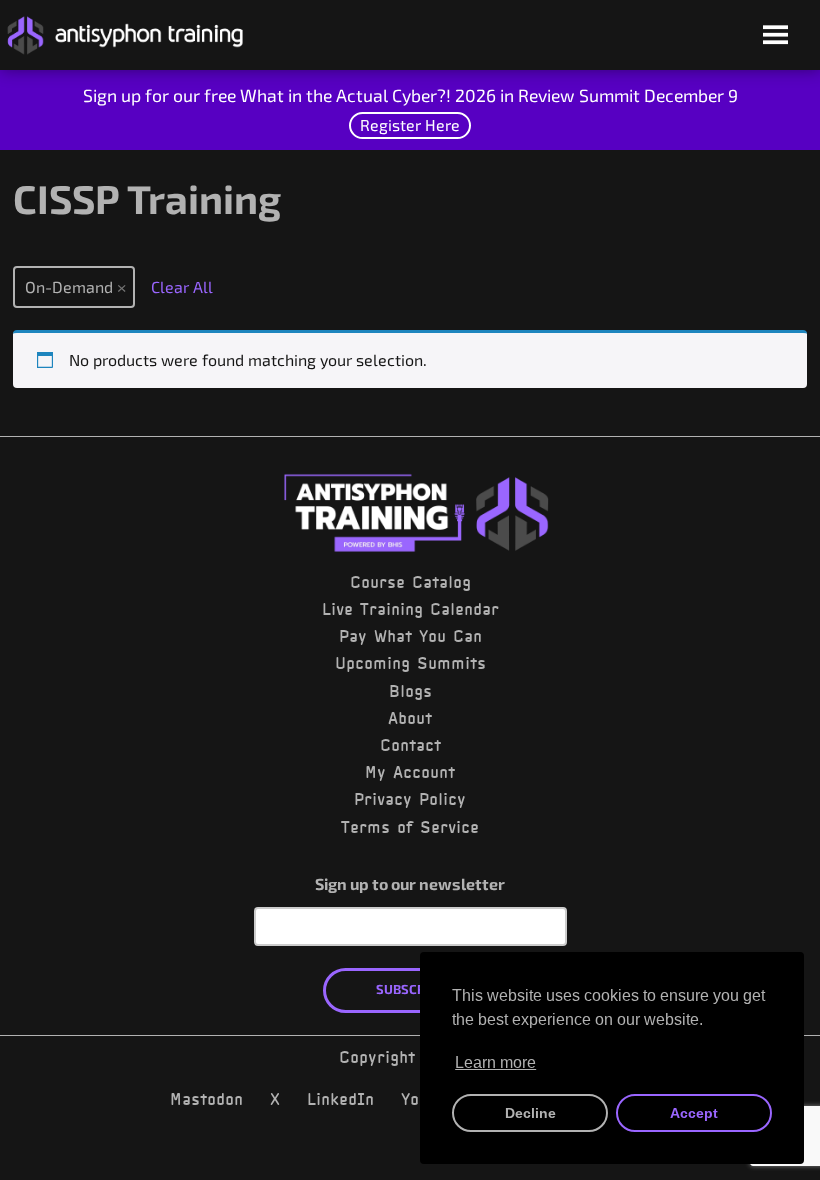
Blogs (410, 691)
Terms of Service (410, 827)
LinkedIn (340, 1099)
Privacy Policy (410, 799)
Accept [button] (694, 1113)
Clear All (182, 286)
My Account (410, 772)
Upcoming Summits (410, 663)
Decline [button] (530, 1113)
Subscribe (410, 989)
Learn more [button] (495, 1062)
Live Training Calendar (410, 609)
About (410, 718)
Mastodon (206, 1099)
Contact (410, 745)
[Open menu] (775, 36)
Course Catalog (410, 582)
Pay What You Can (410, 636)
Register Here (410, 124)
